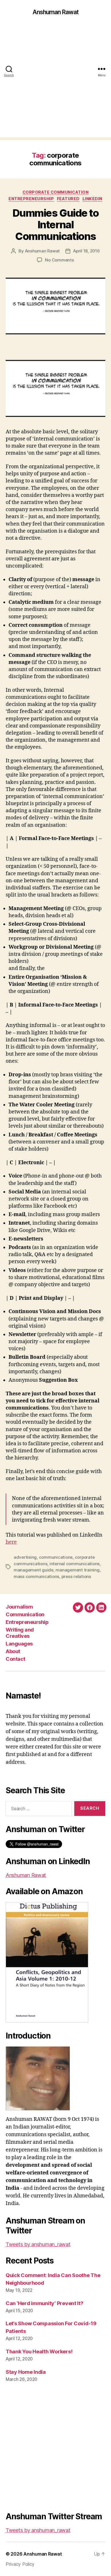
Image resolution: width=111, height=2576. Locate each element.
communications (56, 1557)
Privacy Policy (20, 2564)
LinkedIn (92, 199)
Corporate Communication (56, 192)
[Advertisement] (55, 82)
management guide (34, 1570)
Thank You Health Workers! (39, 2352)
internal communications (75, 1564)
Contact (16, 1659)
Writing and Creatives (20, 1633)
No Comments (59, 260)
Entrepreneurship (31, 199)
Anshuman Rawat (56, 12)
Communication (25, 1614)
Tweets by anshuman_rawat (38, 2244)
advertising (25, 1557)
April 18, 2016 (86, 251)
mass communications (36, 1576)
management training (77, 1570)
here (11, 1542)
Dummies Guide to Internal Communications (55, 225)
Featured (68, 199)
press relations (76, 1576)
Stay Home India (26, 2372)
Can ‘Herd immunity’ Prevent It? (45, 2303)
